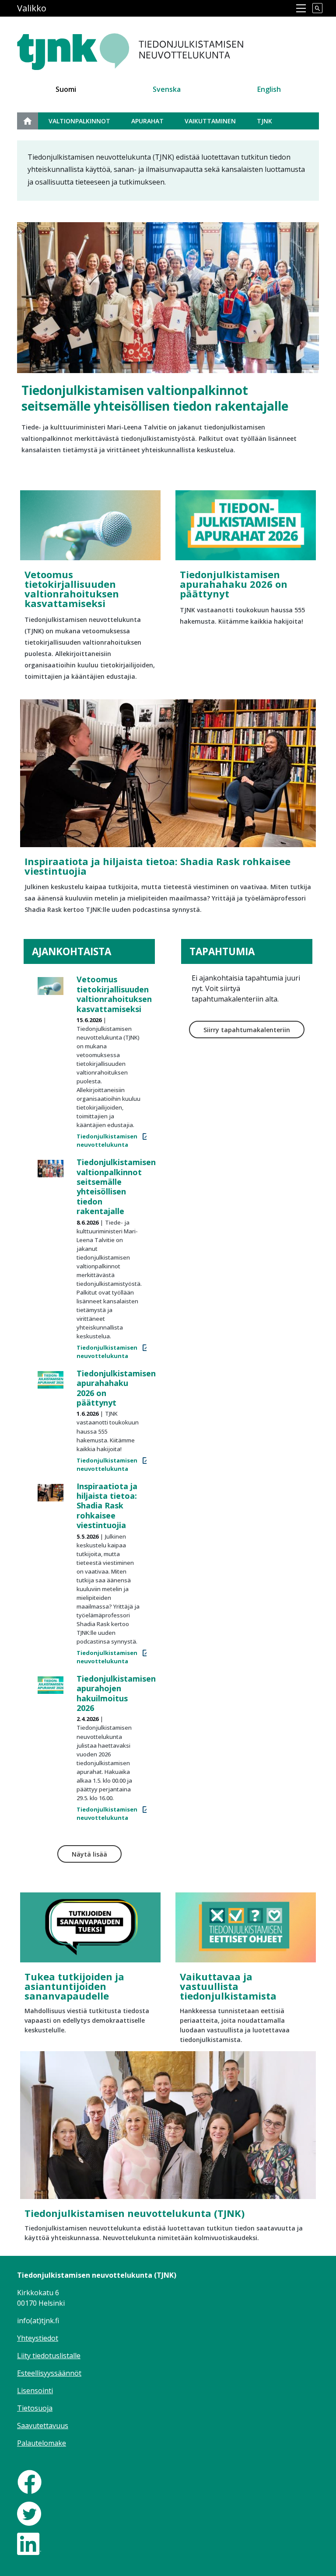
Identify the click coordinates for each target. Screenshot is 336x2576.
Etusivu (33, 121)
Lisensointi (35, 2391)
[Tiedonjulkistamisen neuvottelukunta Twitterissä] (29, 2513)
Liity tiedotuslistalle (49, 2356)
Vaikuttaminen (210, 121)
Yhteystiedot (38, 2338)
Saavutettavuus (43, 2426)
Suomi (66, 89)
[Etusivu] (152, 47)
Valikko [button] (32, 8)
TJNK (264, 121)
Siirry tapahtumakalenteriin (247, 1030)
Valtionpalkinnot (79, 121)
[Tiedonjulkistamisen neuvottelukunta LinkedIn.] (29, 2543)
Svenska (167, 89)
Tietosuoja (35, 2408)
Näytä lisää (89, 1854)
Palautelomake (42, 2443)
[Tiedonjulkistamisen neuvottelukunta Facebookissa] (30, 2481)
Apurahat (147, 121)
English (269, 89)
